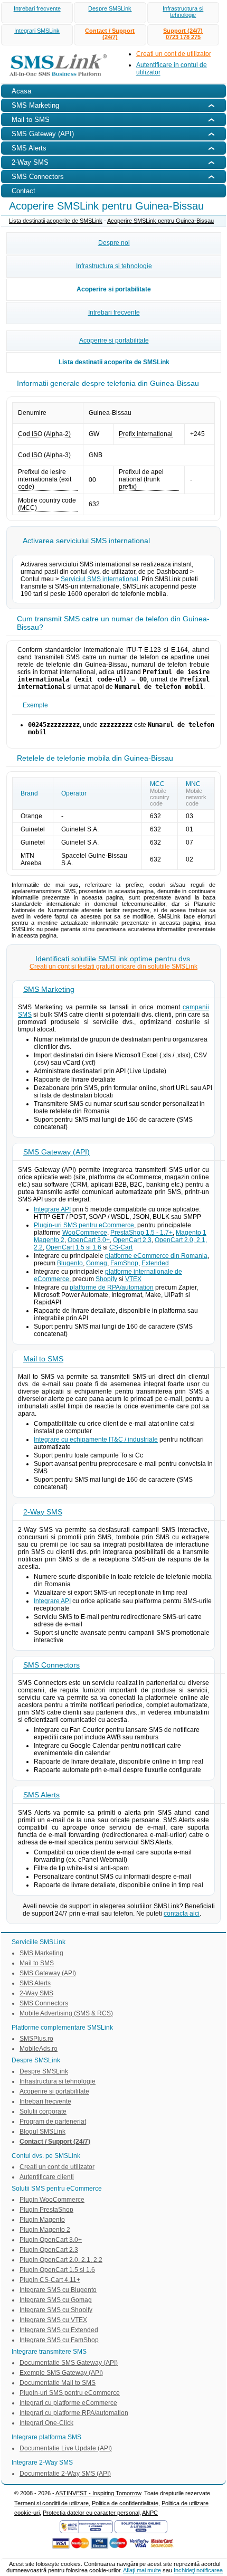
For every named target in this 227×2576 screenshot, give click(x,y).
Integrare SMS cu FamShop (59, 2340)
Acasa (21, 91)
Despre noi (114, 243)
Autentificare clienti (47, 2177)
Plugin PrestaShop (46, 2210)
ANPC (150, 2513)
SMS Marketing (49, 989)
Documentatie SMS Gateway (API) (69, 2363)
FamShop (124, 1263)
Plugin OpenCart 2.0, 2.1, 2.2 (61, 2260)
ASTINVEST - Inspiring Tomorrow (98, 2493)
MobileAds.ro (39, 2049)
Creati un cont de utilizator (174, 54)
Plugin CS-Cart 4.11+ (50, 2280)
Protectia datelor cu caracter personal (91, 2513)
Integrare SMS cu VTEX (53, 2320)
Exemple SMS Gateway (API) (61, 2373)
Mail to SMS (43, 1359)
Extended (155, 1263)
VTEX (133, 1279)
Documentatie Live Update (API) (66, 2448)
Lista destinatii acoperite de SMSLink (56, 221)
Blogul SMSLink (42, 2132)
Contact (23, 191)
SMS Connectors (51, 1665)
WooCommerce (85, 1233)
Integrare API (52, 1209)
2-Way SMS (43, 1512)
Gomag (97, 1263)
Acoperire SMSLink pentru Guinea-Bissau (160, 221)
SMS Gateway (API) (56, 1152)
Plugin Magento (42, 2220)
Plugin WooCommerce (52, 2200)
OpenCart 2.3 (132, 1240)
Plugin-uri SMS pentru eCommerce (84, 1225)
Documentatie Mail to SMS (58, 2383)
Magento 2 (49, 1240)
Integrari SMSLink (37, 31)
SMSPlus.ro (36, 2039)
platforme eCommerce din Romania (156, 1256)
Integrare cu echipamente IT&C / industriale (96, 1439)
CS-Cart (121, 1247)
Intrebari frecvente (37, 8)
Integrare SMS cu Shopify (56, 2310)
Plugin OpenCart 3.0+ (51, 2240)
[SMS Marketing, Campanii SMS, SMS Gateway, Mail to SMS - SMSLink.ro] (55, 78)
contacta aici (182, 1914)
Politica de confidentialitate (125, 2503)
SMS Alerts (41, 1795)
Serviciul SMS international (100, 579)
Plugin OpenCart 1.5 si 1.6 (57, 2270)
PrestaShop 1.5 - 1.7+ (141, 1233)
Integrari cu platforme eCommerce (68, 2403)
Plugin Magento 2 (45, 2230)
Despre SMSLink (110, 8)
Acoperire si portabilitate (114, 289)
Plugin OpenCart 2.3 (49, 2250)
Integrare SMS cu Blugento (58, 2290)
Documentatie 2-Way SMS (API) (65, 2474)
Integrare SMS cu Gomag (56, 2300)
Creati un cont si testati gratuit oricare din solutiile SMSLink (113, 967)
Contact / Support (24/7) (110, 34)
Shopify (106, 1279)
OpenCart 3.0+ (89, 1240)
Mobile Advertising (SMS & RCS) (66, 2013)
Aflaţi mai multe (142, 2570)
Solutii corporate (43, 2111)
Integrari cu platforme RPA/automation (74, 2413)
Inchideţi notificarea (198, 2570)
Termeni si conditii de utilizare (51, 2503)
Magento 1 (191, 1233)
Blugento (70, 1263)
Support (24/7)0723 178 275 (183, 34)
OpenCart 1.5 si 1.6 (74, 1247)
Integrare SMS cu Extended (59, 2330)
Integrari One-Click (46, 2423)
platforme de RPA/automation (112, 1287)
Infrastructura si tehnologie (183, 12)
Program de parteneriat (53, 2122)
